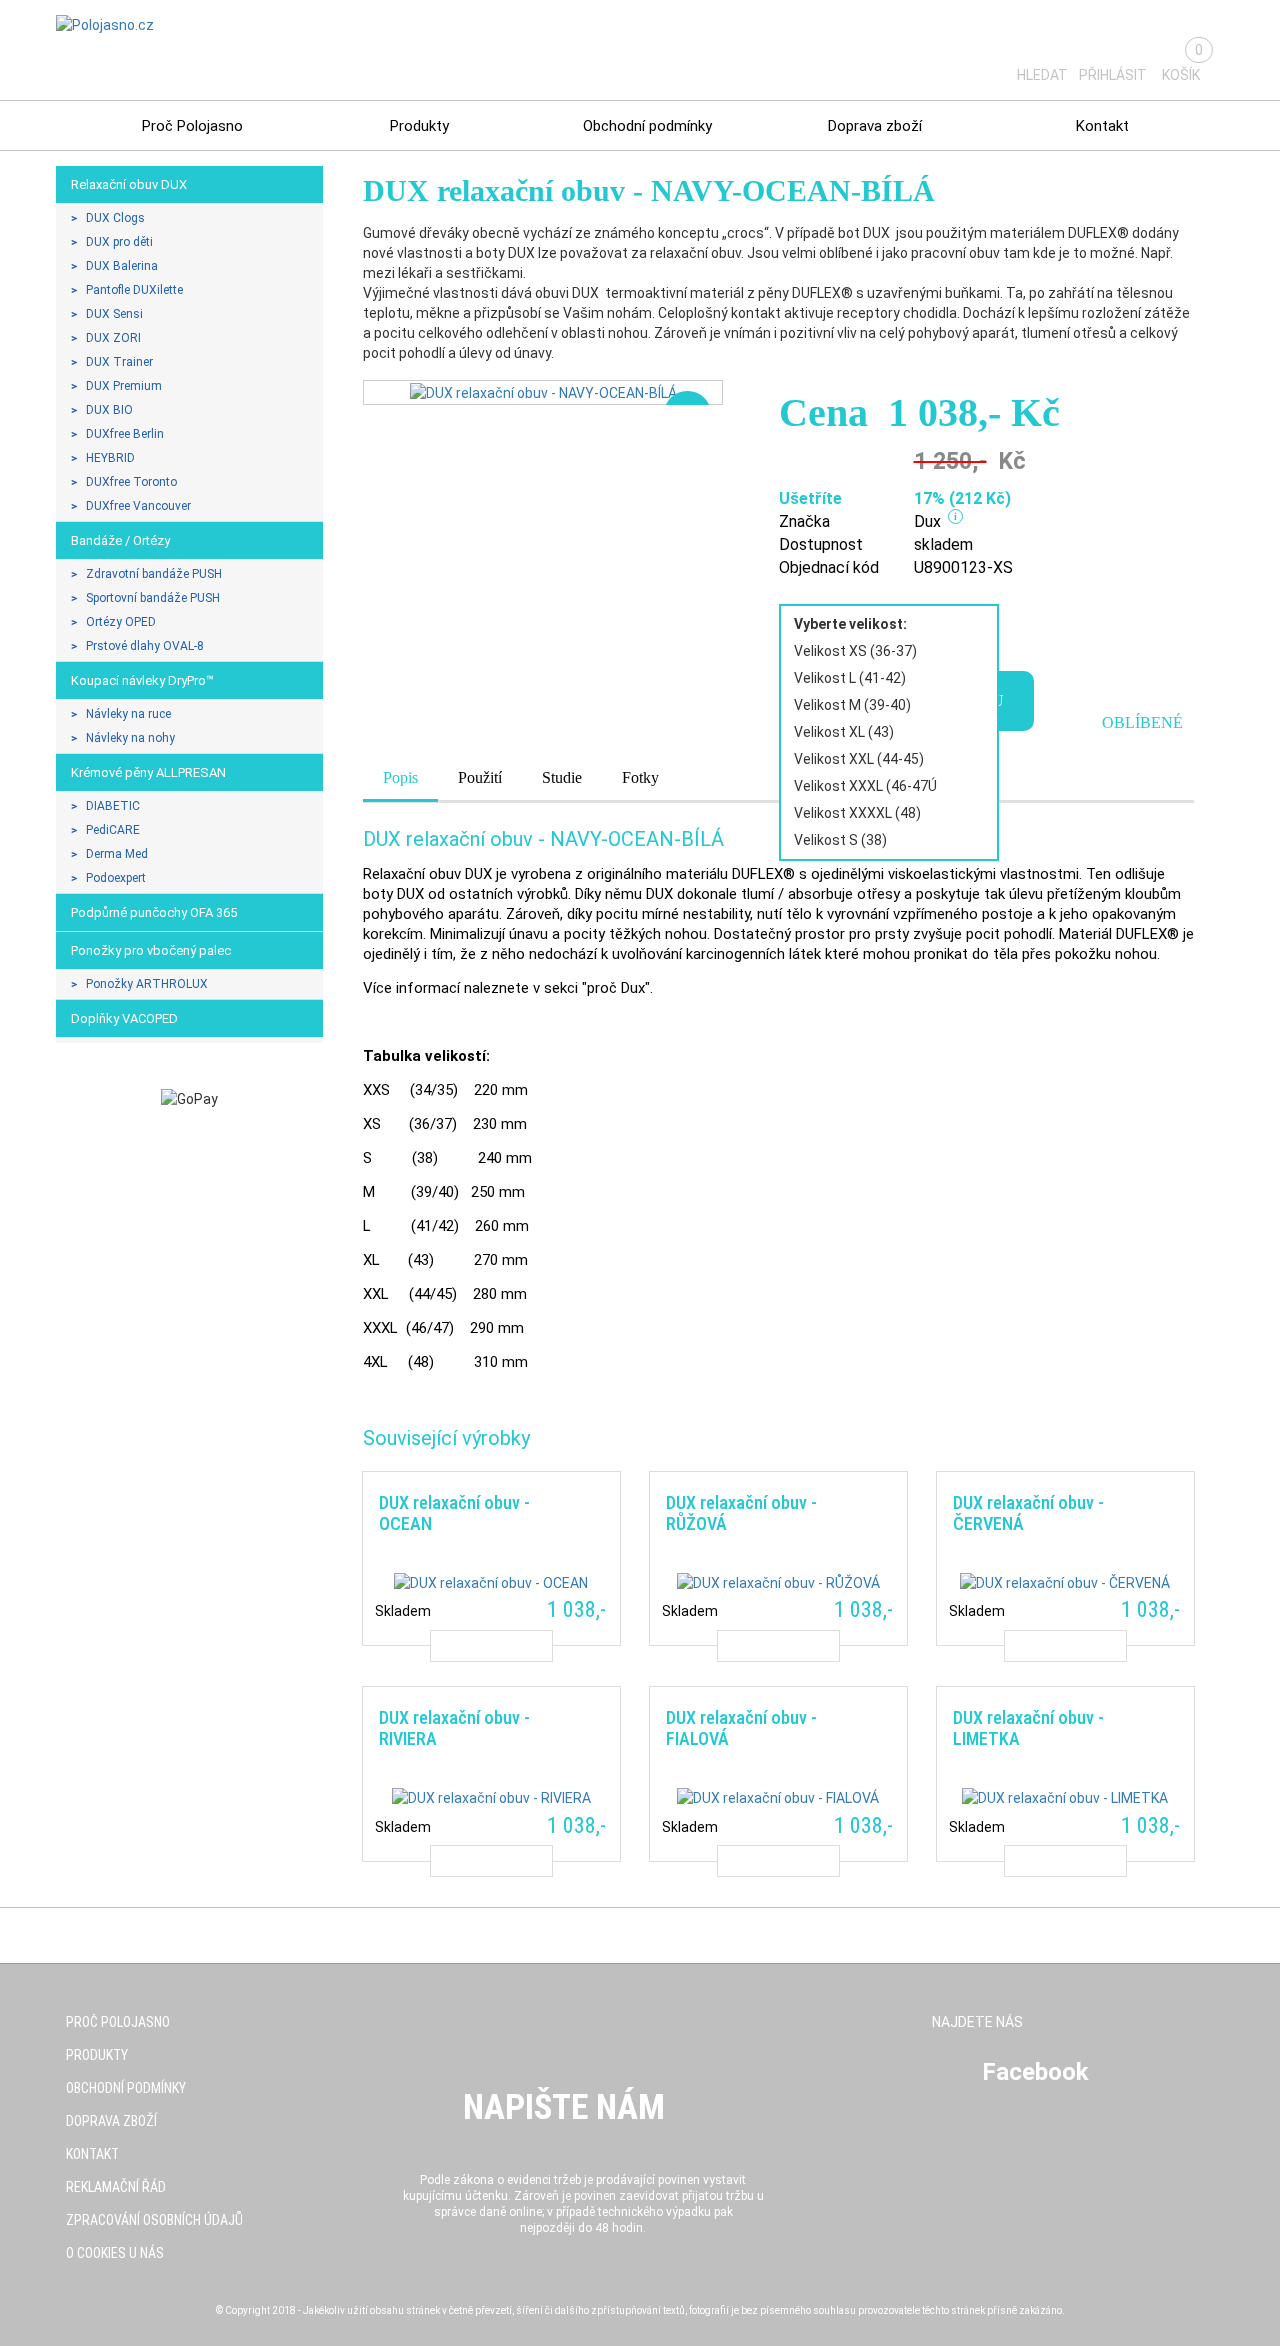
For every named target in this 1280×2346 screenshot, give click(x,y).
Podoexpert (116, 878)
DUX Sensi (114, 314)
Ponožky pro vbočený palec (151, 950)
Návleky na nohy (130, 738)
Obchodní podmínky (647, 126)
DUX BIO (109, 410)
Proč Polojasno (192, 126)
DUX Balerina (122, 266)
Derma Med (117, 854)
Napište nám (564, 2107)
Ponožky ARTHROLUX (147, 984)
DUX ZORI (113, 338)
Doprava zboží (875, 126)
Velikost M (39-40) (852, 705)
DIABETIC (113, 806)
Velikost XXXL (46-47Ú (865, 786)
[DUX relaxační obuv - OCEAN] (491, 1558)
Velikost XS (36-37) (855, 651)
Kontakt (1102, 126)
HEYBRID (110, 458)
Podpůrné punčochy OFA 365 (154, 912)
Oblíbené (1142, 722)
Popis (400, 777)
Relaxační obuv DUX (129, 184)
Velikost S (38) (840, 840)
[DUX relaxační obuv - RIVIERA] (491, 1773)
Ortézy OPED (121, 622)
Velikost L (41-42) (850, 678)
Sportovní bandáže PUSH (153, 598)
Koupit (491, 1646)
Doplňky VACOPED (124, 1018)
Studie (562, 777)
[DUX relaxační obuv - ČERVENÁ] (1065, 1558)
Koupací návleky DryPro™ (142, 680)
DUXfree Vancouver (138, 506)
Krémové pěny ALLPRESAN (148, 772)
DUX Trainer (119, 362)
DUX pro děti (119, 242)
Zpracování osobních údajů (154, 2220)
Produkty (419, 126)
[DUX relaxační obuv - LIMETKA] (1065, 1773)
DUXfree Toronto (131, 482)
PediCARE (113, 830)
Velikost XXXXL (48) (857, 813)
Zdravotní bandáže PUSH (154, 574)
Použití (480, 777)
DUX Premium (124, 386)
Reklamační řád (116, 2187)
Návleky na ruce (128, 714)
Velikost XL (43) (844, 732)
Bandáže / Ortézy (120, 540)
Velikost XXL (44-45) (859, 759)
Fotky (640, 777)
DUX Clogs (115, 218)
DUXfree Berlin (125, 434)
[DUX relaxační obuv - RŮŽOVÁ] (778, 1558)
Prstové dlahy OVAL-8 (145, 646)
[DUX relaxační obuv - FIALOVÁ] (778, 1773)
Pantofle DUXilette (134, 290)
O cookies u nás (115, 2253)
